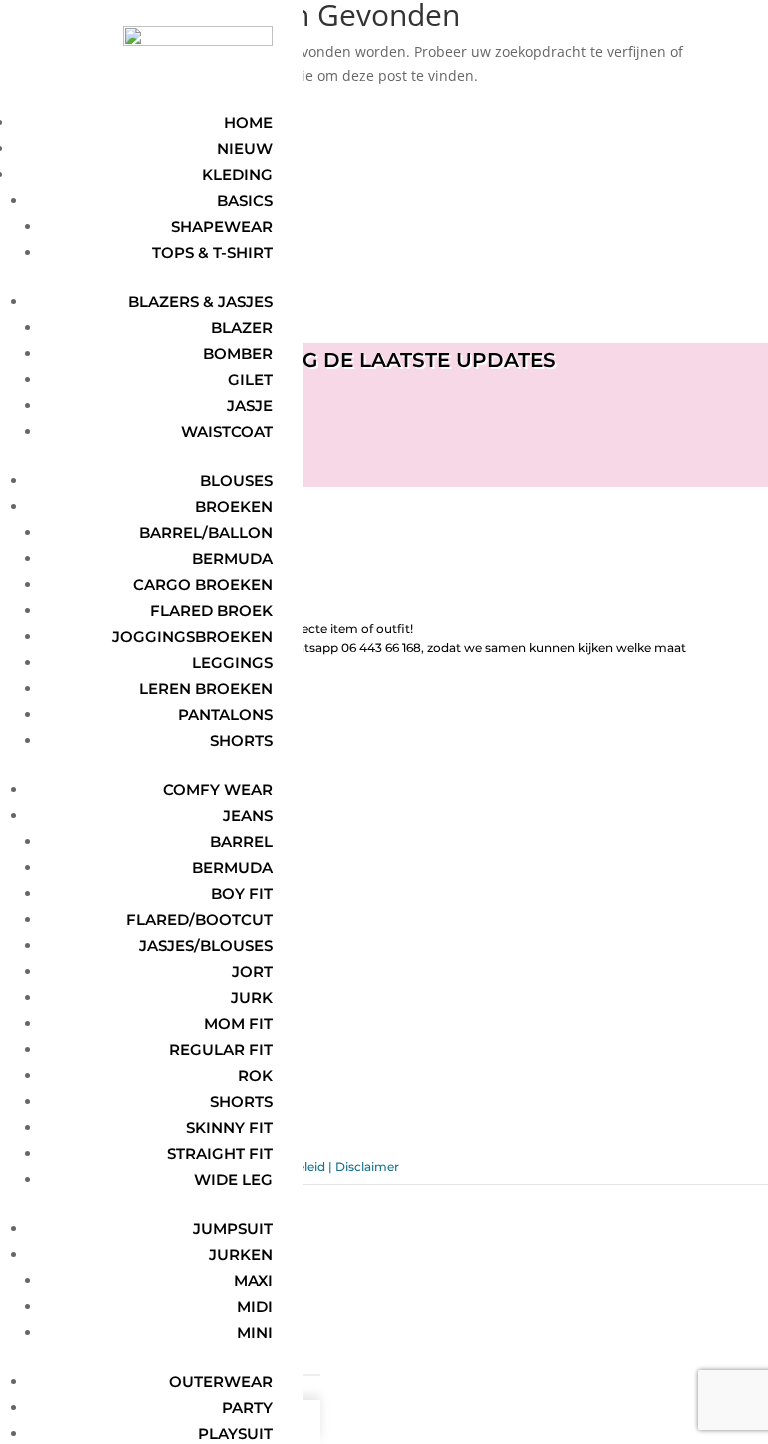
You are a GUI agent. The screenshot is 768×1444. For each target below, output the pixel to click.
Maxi (253, 1280)
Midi (255, 1306)
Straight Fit (220, 1153)
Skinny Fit (229, 1127)
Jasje (250, 405)
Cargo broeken (203, 584)
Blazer (242, 327)
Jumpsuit (233, 1228)
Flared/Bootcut (199, 919)
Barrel (241, 841)
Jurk (252, 997)
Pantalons (225, 714)
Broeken (234, 506)
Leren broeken (206, 688)
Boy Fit (242, 893)
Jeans (248, 815)
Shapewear (222, 226)
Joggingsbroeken (192, 636)
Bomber (238, 353)
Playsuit (235, 1433)
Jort (252, 971)
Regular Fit (221, 1049)
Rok (255, 1075)
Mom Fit (238, 1023)
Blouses (236, 480)
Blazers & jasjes (200, 301)
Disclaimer (367, 1166)
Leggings (232, 662)
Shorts (241, 740)
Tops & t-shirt (212, 252)
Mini (255, 1332)
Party (247, 1407)
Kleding (237, 174)
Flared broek (211, 610)
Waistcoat (227, 431)
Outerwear (221, 1381)
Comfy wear (218, 789)
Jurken (241, 1254)
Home (248, 122)
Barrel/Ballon (206, 532)
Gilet (250, 379)
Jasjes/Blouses (206, 945)
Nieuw (245, 148)
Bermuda (232, 558)
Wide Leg (233, 1179)
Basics (245, 200)
